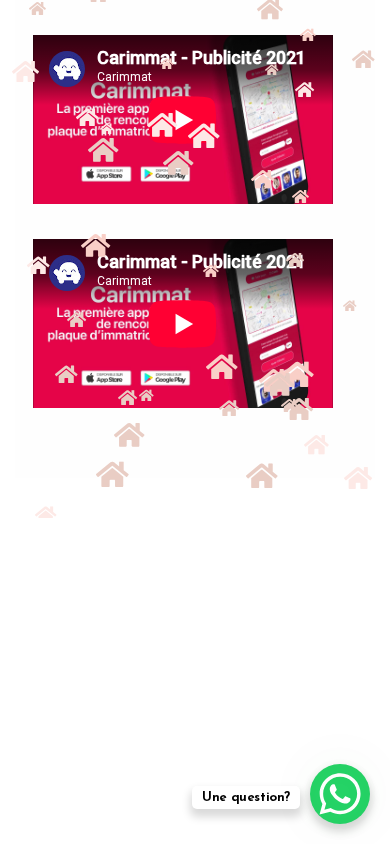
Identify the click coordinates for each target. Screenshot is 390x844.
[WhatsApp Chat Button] (340, 794)
